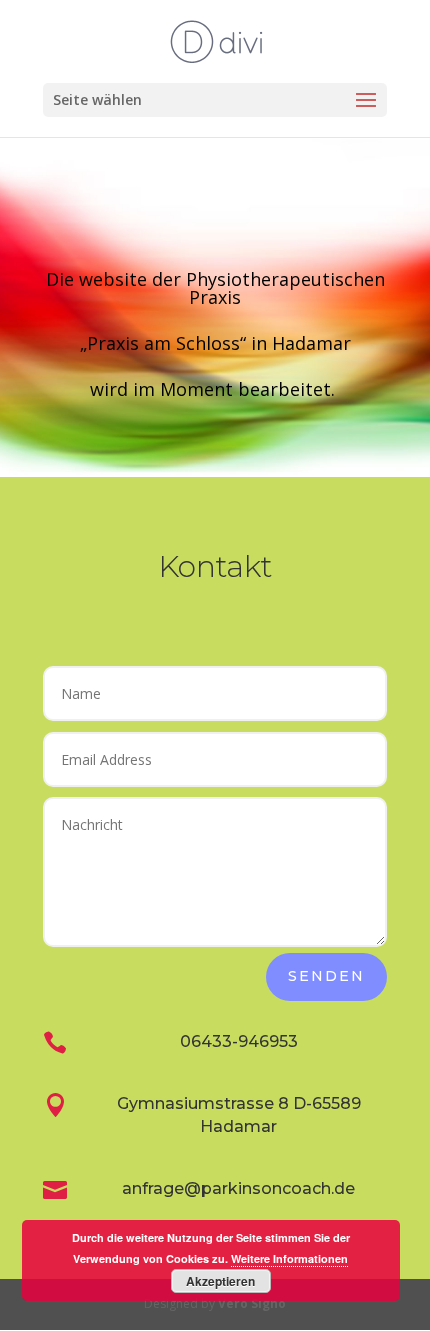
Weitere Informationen (289, 1258)
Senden (326, 976)
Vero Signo (252, 1303)
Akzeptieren (220, 1281)
